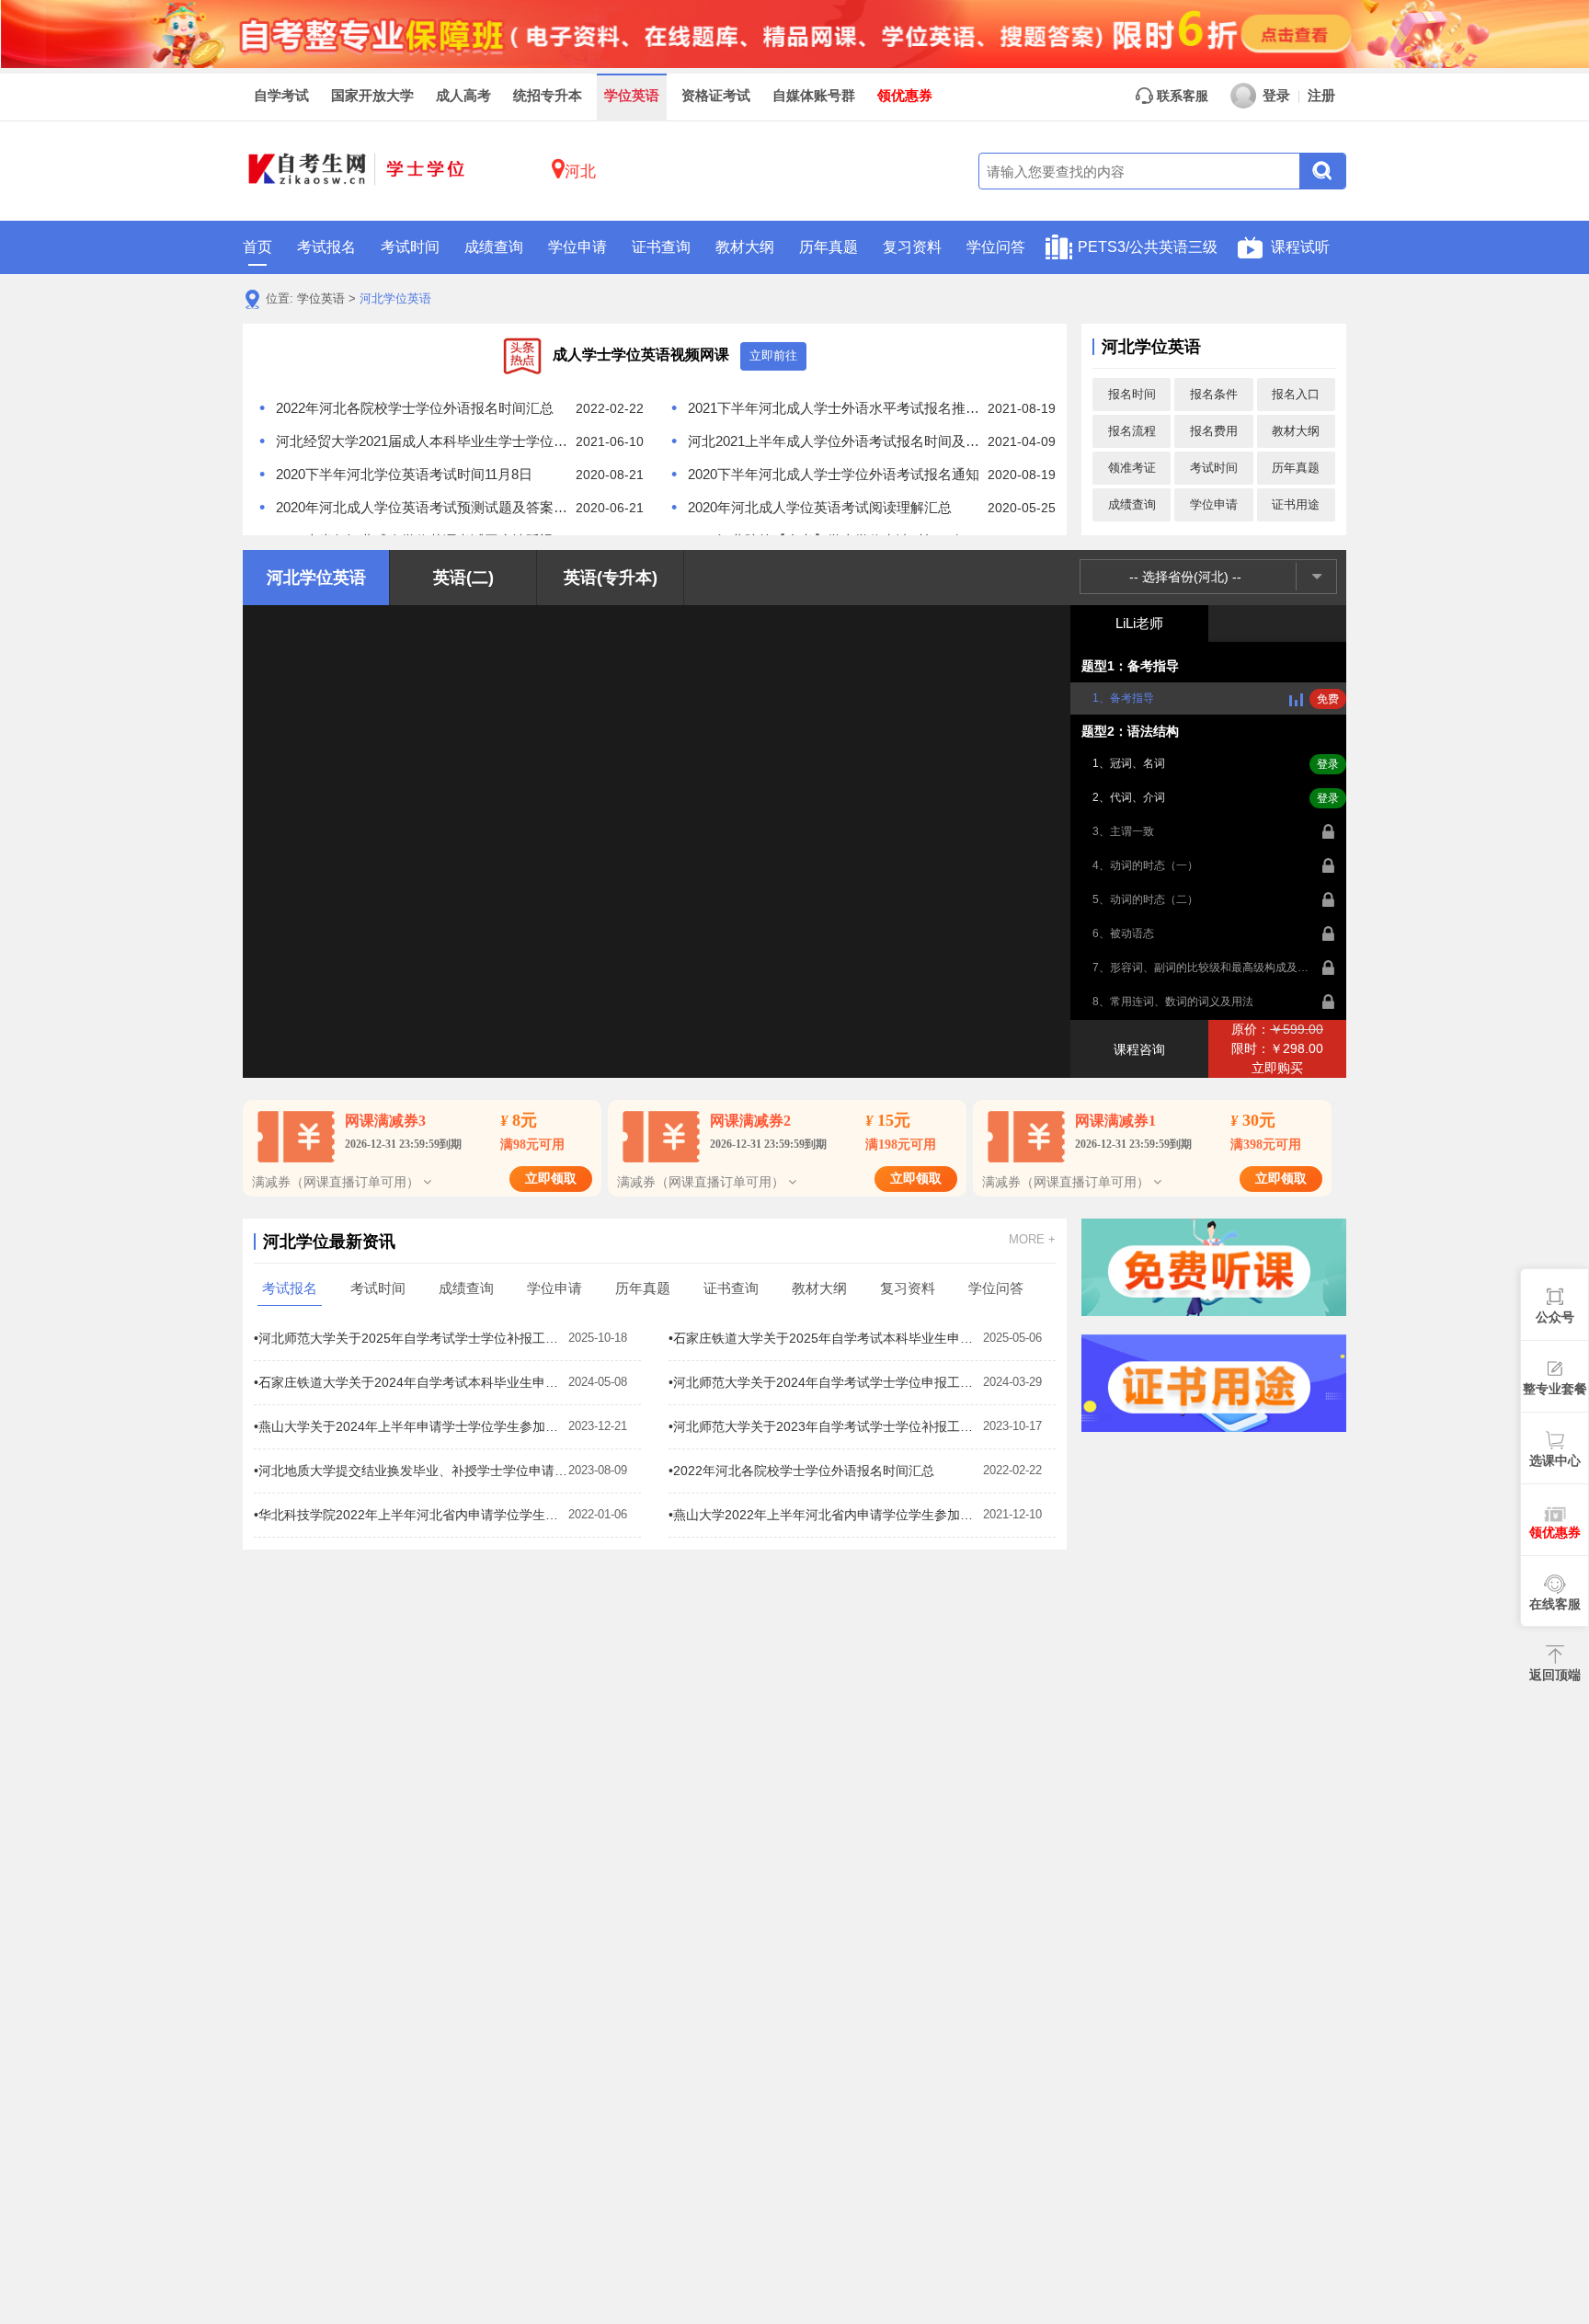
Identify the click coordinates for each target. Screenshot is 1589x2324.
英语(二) (463, 578)
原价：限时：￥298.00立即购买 (1277, 1048)
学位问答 (996, 247)
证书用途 (1296, 504)
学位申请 (577, 247)
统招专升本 (548, 96)
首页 (257, 247)
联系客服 (1181, 96)
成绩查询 (494, 247)
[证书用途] (1214, 1383)
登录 (1276, 96)
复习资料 (912, 247)
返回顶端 (1555, 1675)
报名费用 (1214, 431)
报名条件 (1214, 394)
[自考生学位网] (358, 172)
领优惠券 (905, 96)
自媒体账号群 (814, 96)
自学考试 (281, 96)
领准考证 (1132, 468)
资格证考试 (716, 96)
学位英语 (632, 96)
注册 (1321, 96)
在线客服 (1555, 1604)
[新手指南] (1214, 1267)
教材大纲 (745, 247)
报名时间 (1132, 394)
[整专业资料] (794, 33)
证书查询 (661, 247)
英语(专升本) (611, 578)
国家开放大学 (372, 96)
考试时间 (410, 247)
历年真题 (829, 247)
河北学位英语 (395, 298)
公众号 (1555, 1317)
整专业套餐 (1555, 1389)
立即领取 (551, 1179)
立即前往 (773, 355)
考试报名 (326, 247)
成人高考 (463, 96)
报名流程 (1132, 431)
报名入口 (1296, 394)
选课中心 (1555, 1460)
